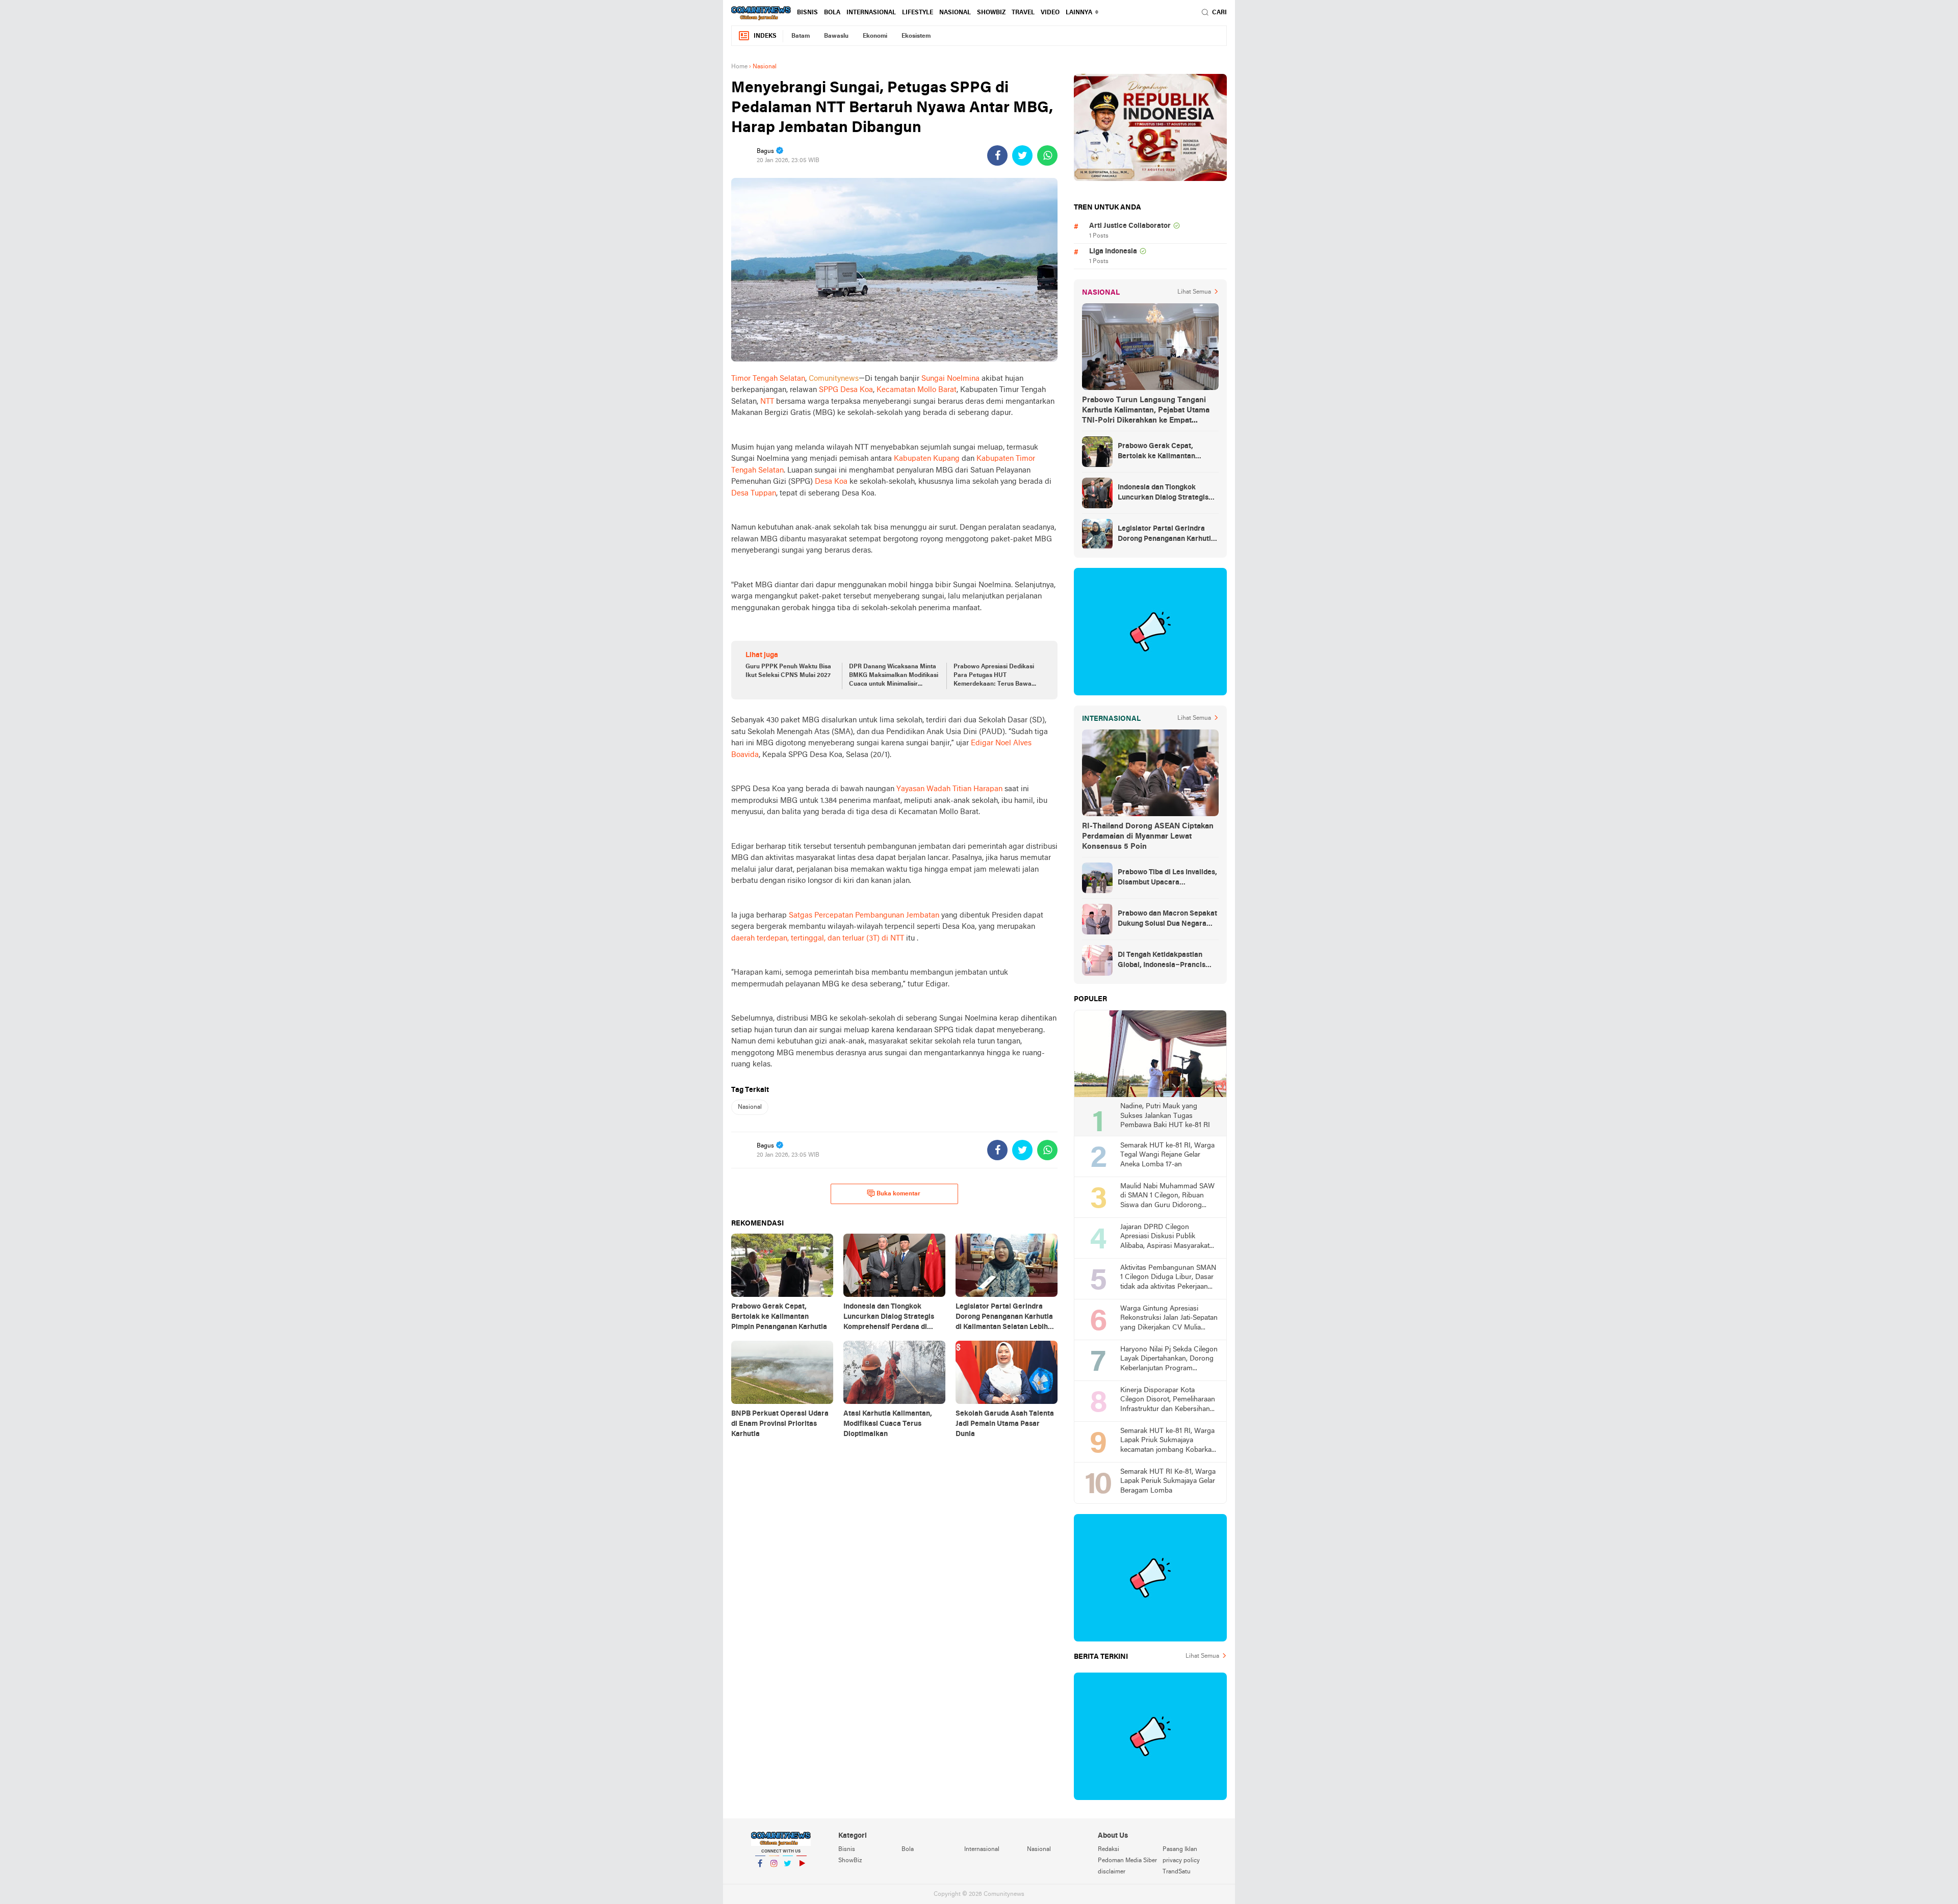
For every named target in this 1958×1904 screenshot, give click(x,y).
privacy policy (1181, 1861)
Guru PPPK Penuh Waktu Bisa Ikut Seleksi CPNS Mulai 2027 (788, 671)
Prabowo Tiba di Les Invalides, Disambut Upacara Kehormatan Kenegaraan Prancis (1167, 878)
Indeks (765, 36)
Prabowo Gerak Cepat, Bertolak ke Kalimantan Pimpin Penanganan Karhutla (1166, 452)
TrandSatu (1177, 1872)
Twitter (788, 1876)
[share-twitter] (1022, 155)
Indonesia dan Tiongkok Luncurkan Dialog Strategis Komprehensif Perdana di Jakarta (1163, 493)
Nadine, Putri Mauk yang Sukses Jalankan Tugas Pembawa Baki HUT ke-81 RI (1165, 1116)
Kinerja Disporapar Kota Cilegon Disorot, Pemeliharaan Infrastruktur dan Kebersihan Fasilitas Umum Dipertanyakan (1168, 1401)
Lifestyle (918, 13)
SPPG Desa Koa (846, 390)
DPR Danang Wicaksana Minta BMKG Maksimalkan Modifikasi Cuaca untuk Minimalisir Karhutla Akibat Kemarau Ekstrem (894, 676)
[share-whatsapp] (1047, 155)
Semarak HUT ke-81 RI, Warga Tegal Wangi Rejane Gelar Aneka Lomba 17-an (1167, 1155)
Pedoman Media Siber (1127, 1861)
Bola (832, 13)
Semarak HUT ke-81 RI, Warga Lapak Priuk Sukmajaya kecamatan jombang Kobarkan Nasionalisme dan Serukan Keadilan (1168, 1441)
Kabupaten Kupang (927, 459)
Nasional (955, 13)
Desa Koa (831, 482)
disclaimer (1112, 1872)
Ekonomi (875, 36)
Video (1050, 13)
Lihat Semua (1194, 292)
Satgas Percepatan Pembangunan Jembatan (864, 916)
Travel (1023, 13)
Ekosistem (916, 36)
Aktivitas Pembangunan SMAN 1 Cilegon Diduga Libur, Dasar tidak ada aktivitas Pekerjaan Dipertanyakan (1168, 1278)
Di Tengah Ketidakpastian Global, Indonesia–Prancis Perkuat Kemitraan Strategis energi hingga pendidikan (1165, 961)
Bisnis (807, 13)
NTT (767, 402)
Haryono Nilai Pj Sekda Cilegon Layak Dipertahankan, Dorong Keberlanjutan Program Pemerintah (1169, 1360)
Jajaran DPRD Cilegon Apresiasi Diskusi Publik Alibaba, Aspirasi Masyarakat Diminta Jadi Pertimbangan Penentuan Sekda (1165, 1237)
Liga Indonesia (1113, 252)
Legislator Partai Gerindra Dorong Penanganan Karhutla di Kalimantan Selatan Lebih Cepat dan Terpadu (1166, 535)
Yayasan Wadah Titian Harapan (949, 789)
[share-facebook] (997, 155)
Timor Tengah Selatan (768, 379)
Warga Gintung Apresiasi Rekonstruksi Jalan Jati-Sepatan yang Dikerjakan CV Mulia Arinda (1169, 1319)
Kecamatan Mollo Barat (917, 390)
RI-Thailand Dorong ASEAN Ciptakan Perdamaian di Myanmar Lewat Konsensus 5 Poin (1148, 837)
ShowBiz (991, 13)
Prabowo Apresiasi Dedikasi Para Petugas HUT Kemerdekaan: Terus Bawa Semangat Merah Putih (994, 676)
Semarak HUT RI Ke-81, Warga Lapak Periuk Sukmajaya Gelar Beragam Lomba (1168, 1481)
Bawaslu (836, 36)
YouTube (802, 1876)
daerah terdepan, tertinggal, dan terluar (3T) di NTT (818, 938)
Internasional (871, 13)
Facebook (760, 1876)
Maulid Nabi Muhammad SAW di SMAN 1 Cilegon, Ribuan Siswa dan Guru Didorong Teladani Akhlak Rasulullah (1167, 1197)
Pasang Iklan (1180, 1849)
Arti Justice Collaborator (1130, 226)
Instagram (774, 1876)
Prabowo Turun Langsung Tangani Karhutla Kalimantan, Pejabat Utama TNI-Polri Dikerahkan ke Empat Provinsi (1146, 411)
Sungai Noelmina (950, 379)
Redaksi (1109, 1849)
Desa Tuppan (754, 493)
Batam (801, 36)
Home (739, 67)
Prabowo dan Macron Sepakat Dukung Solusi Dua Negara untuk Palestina (1167, 920)
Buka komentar (898, 1194)
